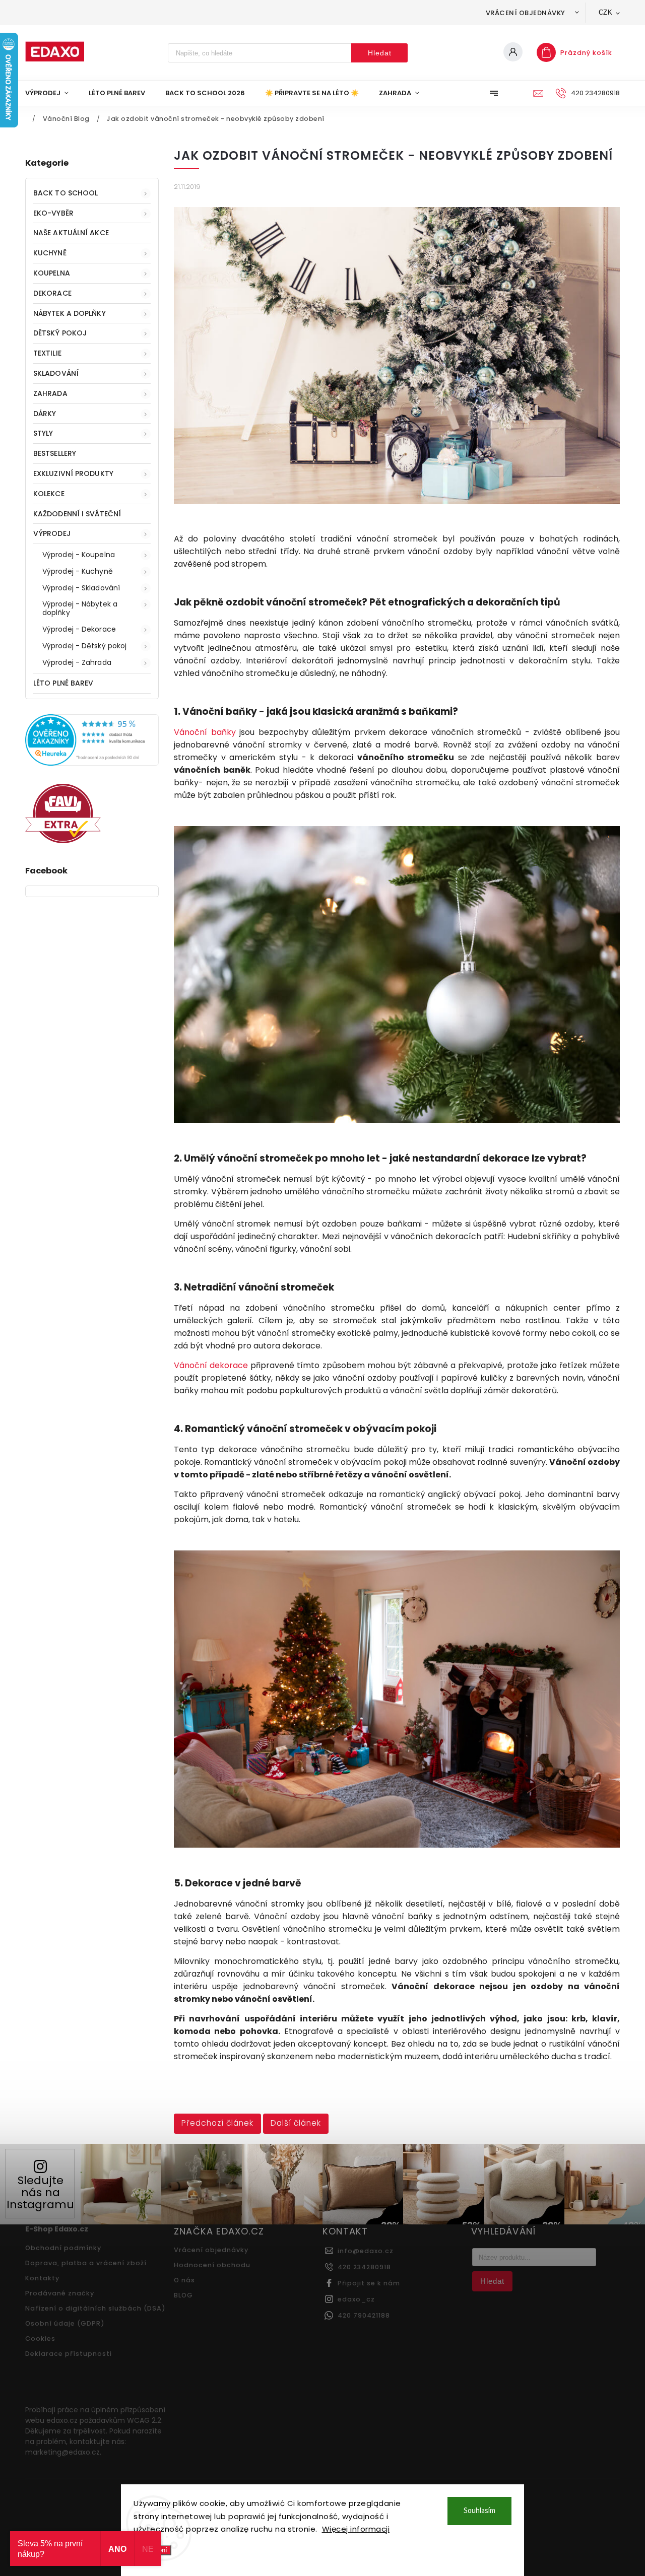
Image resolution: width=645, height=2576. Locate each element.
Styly (43, 433)
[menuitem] (52, 93)
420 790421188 (364, 2315)
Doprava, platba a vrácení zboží (86, 2263)
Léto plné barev (63, 683)
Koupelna (52, 273)
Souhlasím (479, 2511)
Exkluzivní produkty (73, 473)
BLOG (183, 2295)
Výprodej (52, 533)
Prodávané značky (60, 2293)
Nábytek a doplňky (70, 313)
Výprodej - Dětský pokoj (84, 646)
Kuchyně (50, 253)
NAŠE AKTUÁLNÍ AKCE (71, 233)
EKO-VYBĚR (53, 213)
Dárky (45, 414)
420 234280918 (364, 2267)
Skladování (56, 373)
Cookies (40, 2338)
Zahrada (50, 393)
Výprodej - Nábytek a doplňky (80, 608)
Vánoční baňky (205, 732)
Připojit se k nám (369, 2283)
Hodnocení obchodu (212, 2265)
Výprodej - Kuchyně (78, 571)
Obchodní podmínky (63, 2248)
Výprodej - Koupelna (79, 555)
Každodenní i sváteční (77, 514)
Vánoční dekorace (211, 1365)
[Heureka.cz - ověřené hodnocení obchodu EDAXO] (92, 763)
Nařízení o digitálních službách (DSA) (95, 2308)
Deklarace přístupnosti (69, 2354)
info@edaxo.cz (366, 2251)
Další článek (296, 2123)
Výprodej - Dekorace (79, 629)
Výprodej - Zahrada (77, 662)
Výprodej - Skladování (81, 588)
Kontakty (42, 2278)
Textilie (47, 353)
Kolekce (49, 494)
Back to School (66, 193)
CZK (606, 12)
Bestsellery (55, 453)
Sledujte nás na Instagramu (40, 2192)
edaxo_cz (356, 2299)
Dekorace (52, 293)
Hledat (380, 53)
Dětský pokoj (60, 333)
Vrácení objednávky (526, 13)
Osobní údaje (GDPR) (65, 2323)
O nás (184, 2280)
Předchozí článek (217, 2123)
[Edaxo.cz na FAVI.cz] (63, 841)
